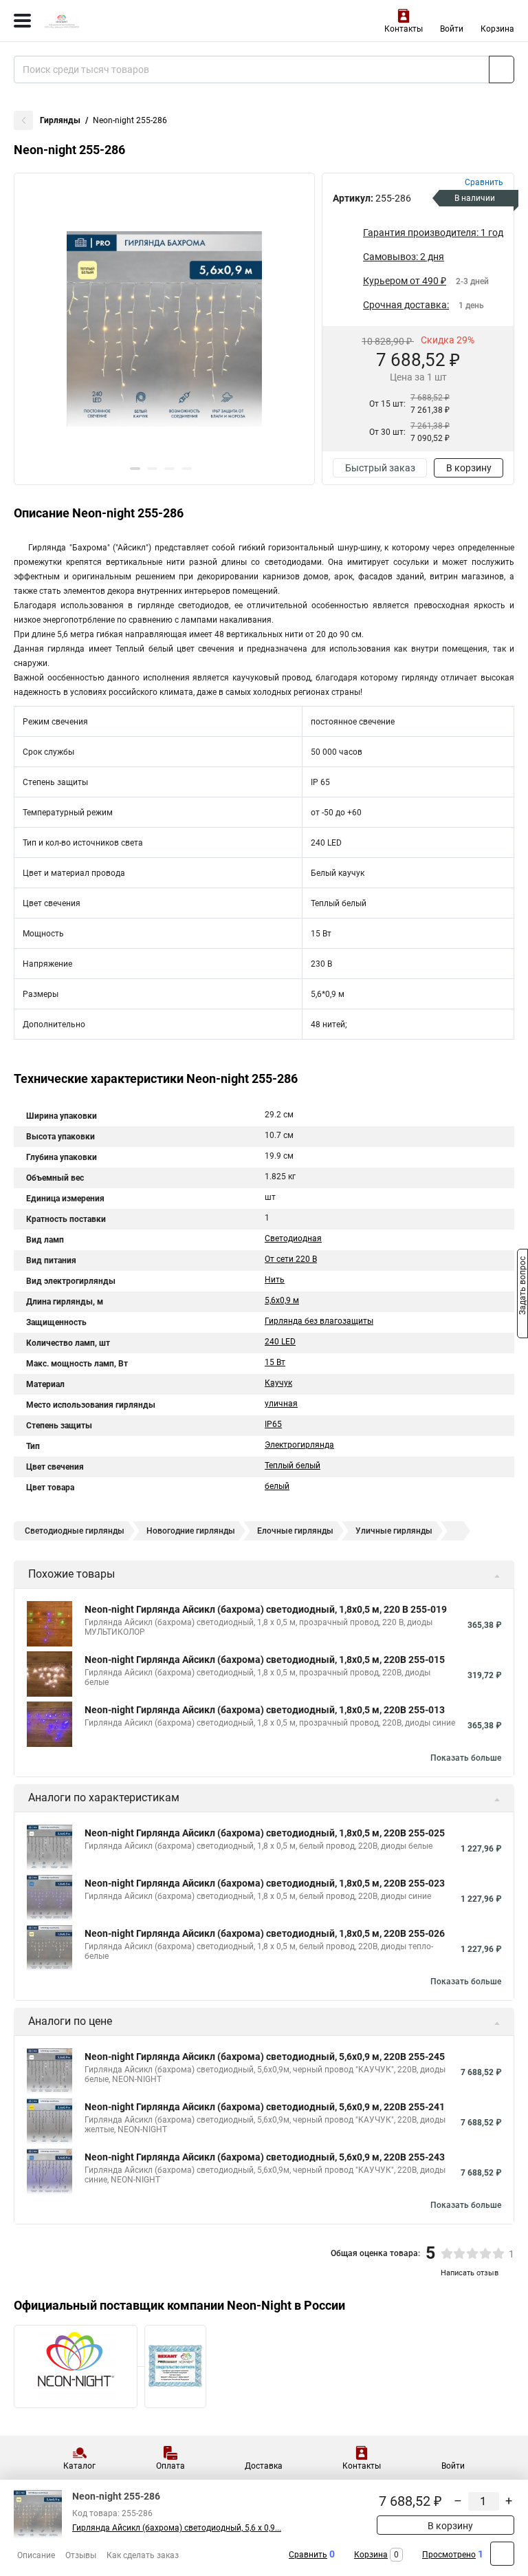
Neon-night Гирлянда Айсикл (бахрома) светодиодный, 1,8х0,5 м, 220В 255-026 (265, 1933)
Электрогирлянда (299, 1445)
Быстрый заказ (380, 468)
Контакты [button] (404, 29)
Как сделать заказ (143, 2555)
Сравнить (308, 2555)
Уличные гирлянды (394, 1531)
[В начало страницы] (502, 2554)
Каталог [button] (79, 2466)
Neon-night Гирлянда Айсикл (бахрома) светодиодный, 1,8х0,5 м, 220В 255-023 (265, 1883)
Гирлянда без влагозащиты (319, 1321)
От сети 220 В (291, 1259)
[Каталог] (22, 21)
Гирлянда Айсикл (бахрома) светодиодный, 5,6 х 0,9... (177, 2528)
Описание (36, 2555)
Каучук (278, 1383)
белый (277, 1486)
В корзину (469, 468)
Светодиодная (293, 1238)
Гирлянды (60, 120)
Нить (275, 1280)
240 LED (280, 1342)
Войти (452, 29)
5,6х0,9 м (282, 1300)
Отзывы (81, 2555)
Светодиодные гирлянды (75, 1531)
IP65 (273, 1424)
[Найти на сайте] (502, 69)
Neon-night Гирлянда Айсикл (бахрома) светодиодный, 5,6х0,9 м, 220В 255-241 (265, 2107)
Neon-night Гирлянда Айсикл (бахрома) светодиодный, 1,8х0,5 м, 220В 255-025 (265, 1833)
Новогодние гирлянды (191, 1531)
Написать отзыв (470, 2273)
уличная (281, 1404)
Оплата (170, 2466)
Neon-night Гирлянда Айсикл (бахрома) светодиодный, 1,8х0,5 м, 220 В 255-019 (266, 1609)
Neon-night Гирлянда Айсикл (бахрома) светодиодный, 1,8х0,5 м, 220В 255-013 (265, 1710)
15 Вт (275, 1362)
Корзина (497, 29)
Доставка (264, 2466)
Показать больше (466, 1758)
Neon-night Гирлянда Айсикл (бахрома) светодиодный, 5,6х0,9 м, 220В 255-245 (265, 2057)
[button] (135, 469)
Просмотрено (449, 2555)
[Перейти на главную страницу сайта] (103, 21)
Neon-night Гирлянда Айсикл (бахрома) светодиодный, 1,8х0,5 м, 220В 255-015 (265, 1660)
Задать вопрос (522, 1287)
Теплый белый (293, 1466)
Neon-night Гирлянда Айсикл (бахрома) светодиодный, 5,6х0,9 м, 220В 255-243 (265, 2157)
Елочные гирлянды (295, 1531)
